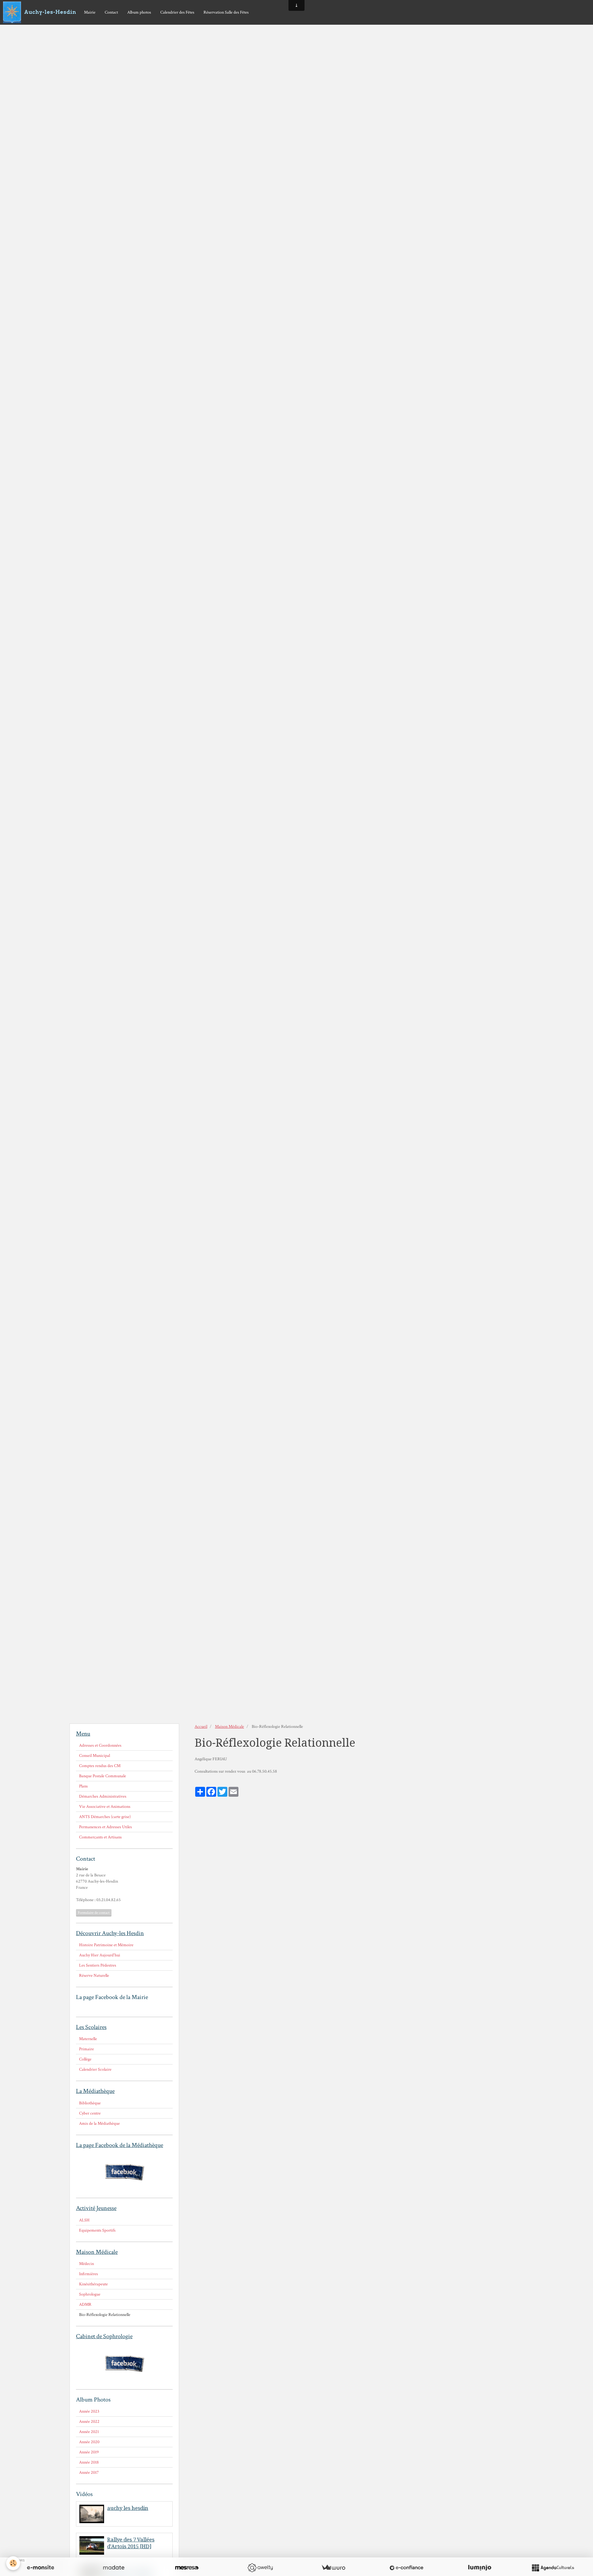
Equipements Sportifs (97, 2230)
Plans (83, 1786)
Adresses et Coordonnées (100, 1745)
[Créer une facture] (333, 2568)
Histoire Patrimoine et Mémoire (106, 1945)
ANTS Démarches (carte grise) (105, 1817)
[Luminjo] (480, 2568)
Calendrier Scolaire (95, 2069)
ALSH (84, 2220)
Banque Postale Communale (103, 1776)
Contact (111, 12)
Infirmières (88, 2274)
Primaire (86, 2049)
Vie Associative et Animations (105, 1807)
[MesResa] (187, 2568)
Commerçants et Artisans (100, 1837)
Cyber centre (90, 2113)
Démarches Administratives (103, 1796)
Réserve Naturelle (94, 1976)
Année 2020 (89, 2442)
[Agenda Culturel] (553, 2568)
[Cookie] (13, 2563)
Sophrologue (90, 2294)
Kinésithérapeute (93, 2284)
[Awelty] (260, 2568)
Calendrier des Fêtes (177, 12)
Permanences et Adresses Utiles (105, 1827)
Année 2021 (89, 2432)
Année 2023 (89, 2411)
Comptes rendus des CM (100, 1766)
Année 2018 (89, 2462)
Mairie (90, 12)
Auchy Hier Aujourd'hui (100, 1955)
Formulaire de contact (94, 1913)
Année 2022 (89, 2422)
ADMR (85, 2305)
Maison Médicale (229, 1727)
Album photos (139, 12)
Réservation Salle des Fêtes (226, 12)
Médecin (86, 2264)
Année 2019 (89, 2452)
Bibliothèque (90, 2103)
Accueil (201, 1727)
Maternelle (88, 2039)
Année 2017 (89, 2473)
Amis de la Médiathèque (99, 2124)
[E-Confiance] (406, 2568)
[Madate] (114, 2568)
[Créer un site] (40, 2568)
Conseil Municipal (95, 1756)
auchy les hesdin (128, 2508)
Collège (85, 2059)
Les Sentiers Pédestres (98, 1965)
